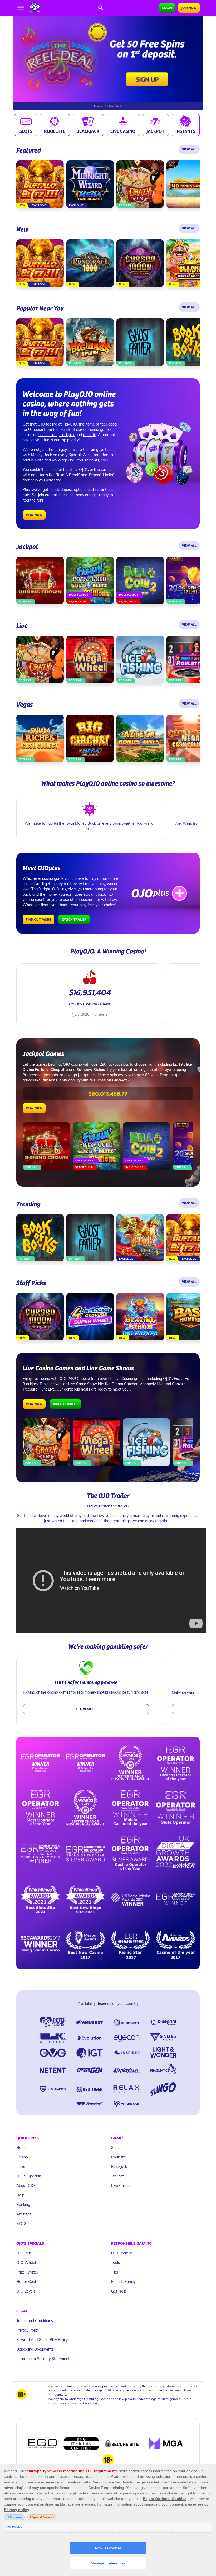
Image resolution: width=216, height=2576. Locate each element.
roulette (90, 435)
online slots (48, 435)
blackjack (67, 435)
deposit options (73, 490)
